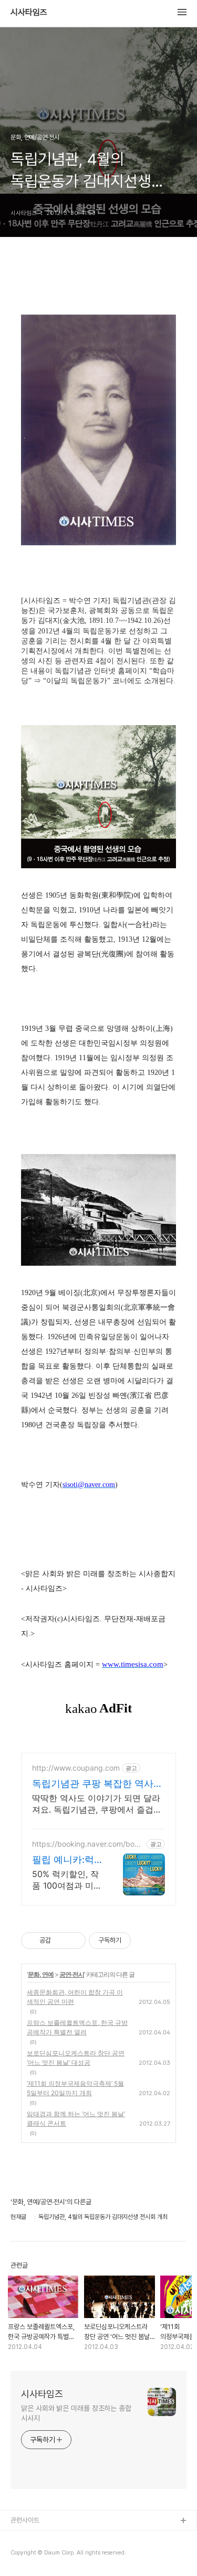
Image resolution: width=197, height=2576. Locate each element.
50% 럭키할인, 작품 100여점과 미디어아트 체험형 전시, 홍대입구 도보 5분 (67, 1880)
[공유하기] (61, 1941)
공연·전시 (72, 1974)
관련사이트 (25, 2520)
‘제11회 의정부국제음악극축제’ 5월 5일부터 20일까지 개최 (75, 2088)
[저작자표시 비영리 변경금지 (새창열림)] (145, 1941)
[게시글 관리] (74, 1941)
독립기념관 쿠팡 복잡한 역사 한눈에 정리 (93, 1784)
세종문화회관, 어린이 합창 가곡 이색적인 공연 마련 (75, 1997)
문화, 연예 (41, 1974)
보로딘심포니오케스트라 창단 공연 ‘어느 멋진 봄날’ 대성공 (76, 2058)
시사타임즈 (29, 13)
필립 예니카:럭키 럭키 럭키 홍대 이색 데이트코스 (64, 1860)
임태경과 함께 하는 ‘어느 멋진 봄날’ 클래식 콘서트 (76, 2119)
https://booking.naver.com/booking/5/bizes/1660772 (88, 1844)
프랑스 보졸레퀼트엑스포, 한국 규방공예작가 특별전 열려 (77, 2027)
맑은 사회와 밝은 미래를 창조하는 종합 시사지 (76, 2413)
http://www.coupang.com (76, 1768)
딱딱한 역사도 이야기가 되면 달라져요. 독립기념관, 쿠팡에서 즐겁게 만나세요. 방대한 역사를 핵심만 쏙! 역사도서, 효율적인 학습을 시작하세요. (98, 1804)
